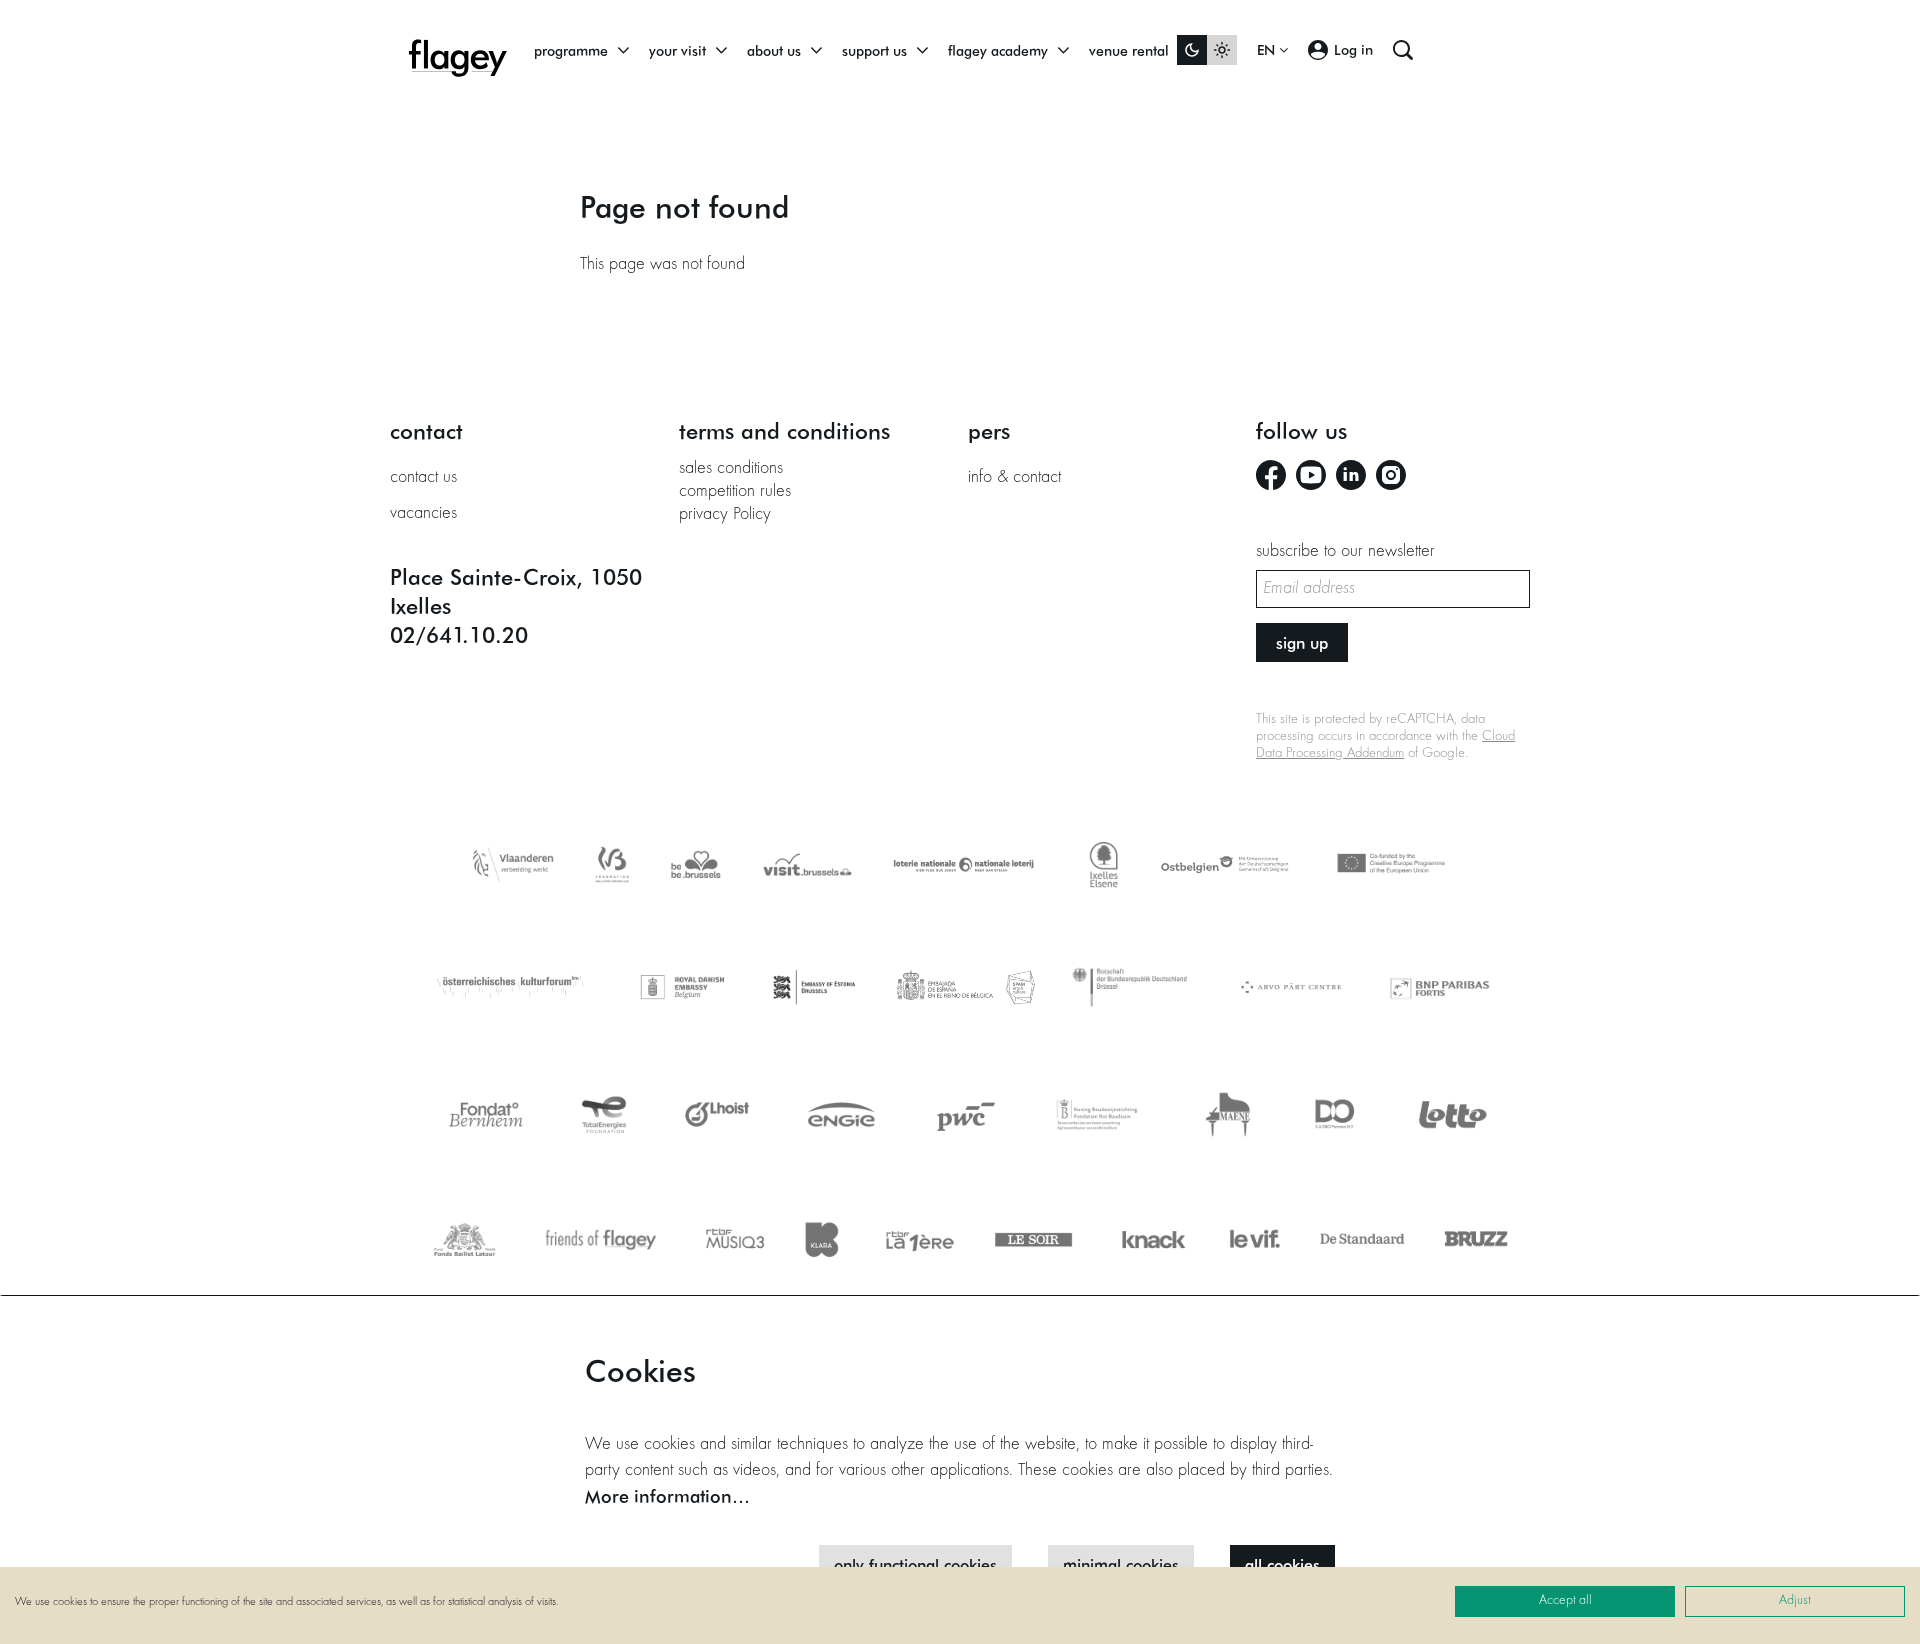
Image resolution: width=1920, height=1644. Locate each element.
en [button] (1268, 50)
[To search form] (1403, 50)
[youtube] (1311, 475)
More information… (667, 1496)
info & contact (1014, 478)
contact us (423, 478)
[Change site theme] (1207, 50)
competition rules (735, 492)
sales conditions (731, 469)
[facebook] (1271, 475)
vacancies (423, 514)
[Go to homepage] (458, 50)
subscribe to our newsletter (1345, 552)
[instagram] (1391, 475)
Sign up (1302, 642)
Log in (1353, 49)
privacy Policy (725, 515)
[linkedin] (1351, 475)
